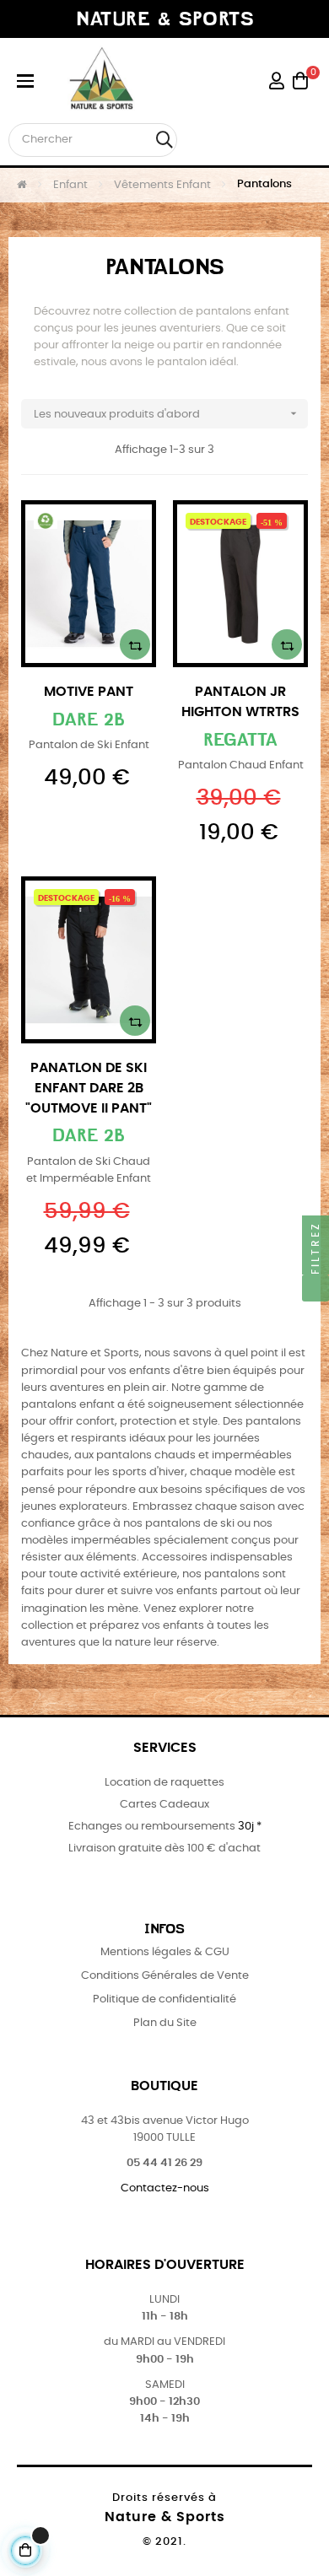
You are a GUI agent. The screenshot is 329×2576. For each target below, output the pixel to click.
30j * (250, 1827)
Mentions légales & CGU (165, 1952)
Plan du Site (165, 2023)
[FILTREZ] (316, 1288)
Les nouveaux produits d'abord (167, 413)
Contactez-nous (165, 2188)
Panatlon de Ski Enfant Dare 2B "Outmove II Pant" (89, 1088)
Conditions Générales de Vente (165, 1976)
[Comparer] (135, 644)
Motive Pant (89, 692)
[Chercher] (164, 140)
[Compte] (277, 81)
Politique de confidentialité (164, 1999)
